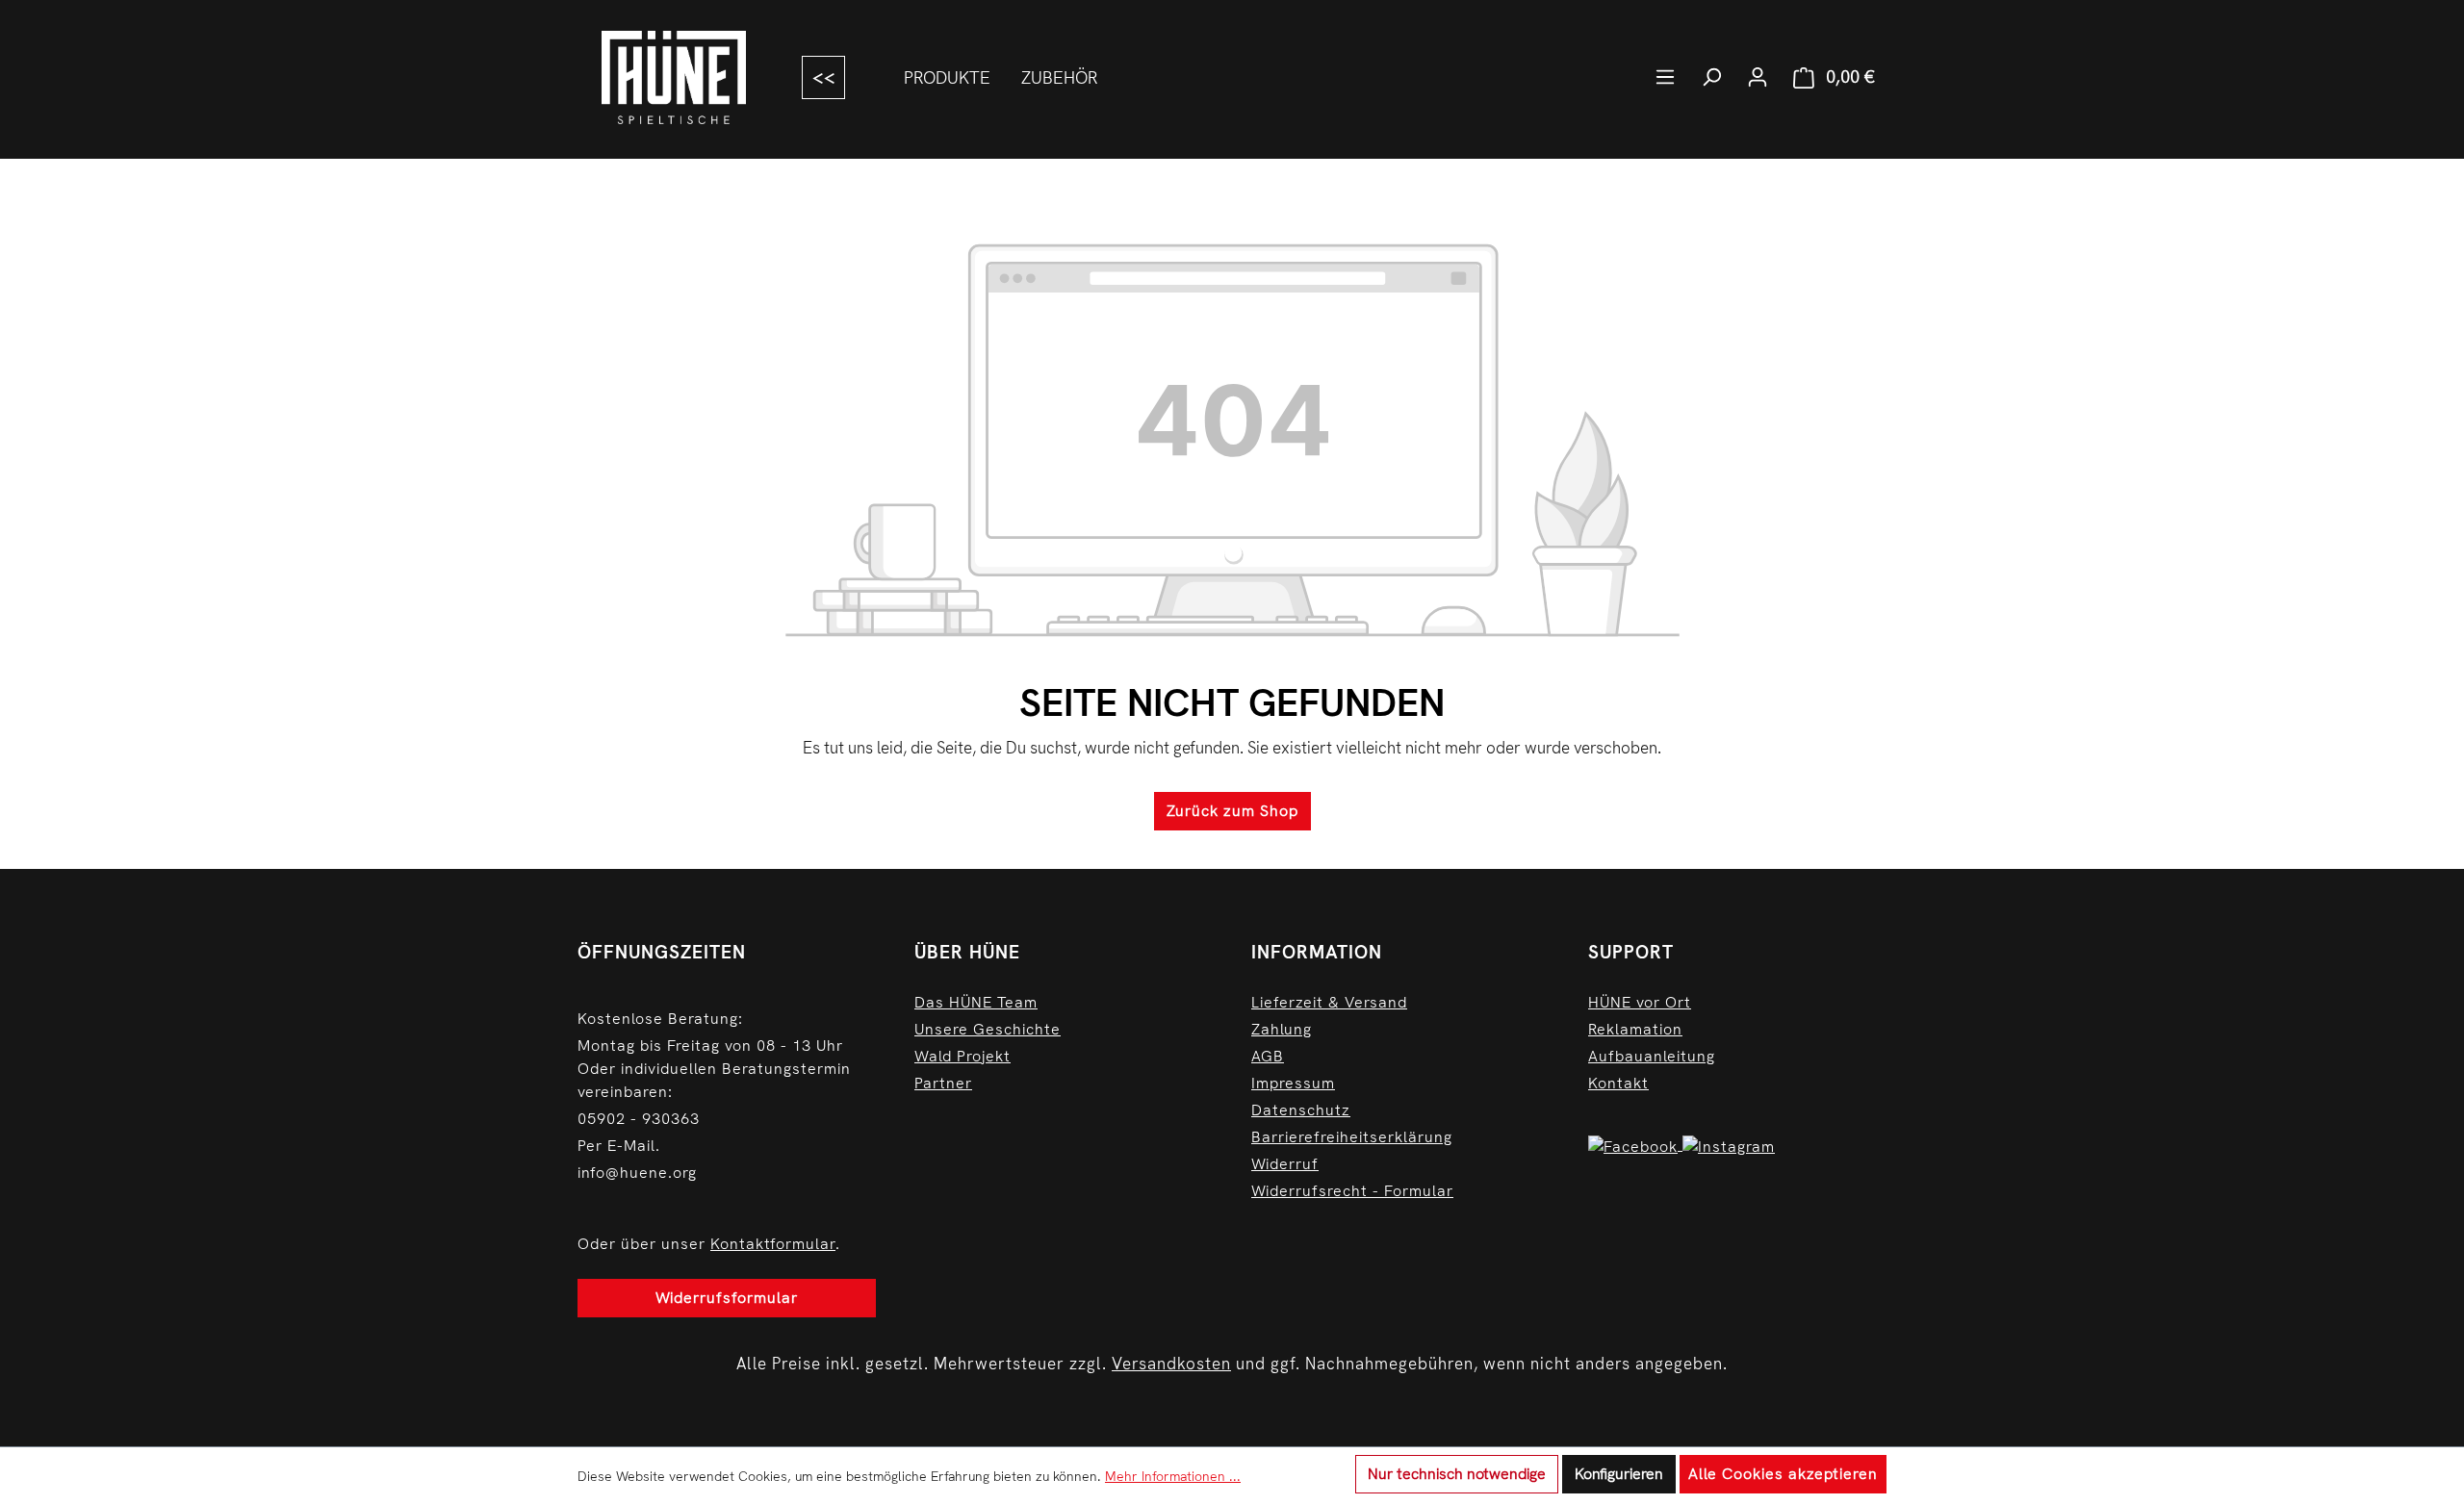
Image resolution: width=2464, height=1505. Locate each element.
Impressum (1293, 1083)
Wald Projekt (962, 1056)
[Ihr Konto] (1758, 77)
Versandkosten (1171, 1364)
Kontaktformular (773, 1244)
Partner (943, 1083)
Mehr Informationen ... (1173, 1476)
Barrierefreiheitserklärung (1352, 1137)
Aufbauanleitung (1652, 1056)
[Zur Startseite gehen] (674, 77)
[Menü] (1665, 77)
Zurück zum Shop (1232, 811)
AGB (1268, 1056)
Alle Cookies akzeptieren (1783, 1474)
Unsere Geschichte (988, 1029)
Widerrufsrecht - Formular (1352, 1191)
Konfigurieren (1619, 1474)
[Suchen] (1711, 77)
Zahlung (1282, 1029)
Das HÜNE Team (976, 1002)
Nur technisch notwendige (1457, 1474)
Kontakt (1618, 1083)
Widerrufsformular (727, 1298)
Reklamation (1635, 1029)
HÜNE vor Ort (1640, 1002)
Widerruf (1285, 1164)
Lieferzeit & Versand (1329, 1002)
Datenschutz (1301, 1110)
